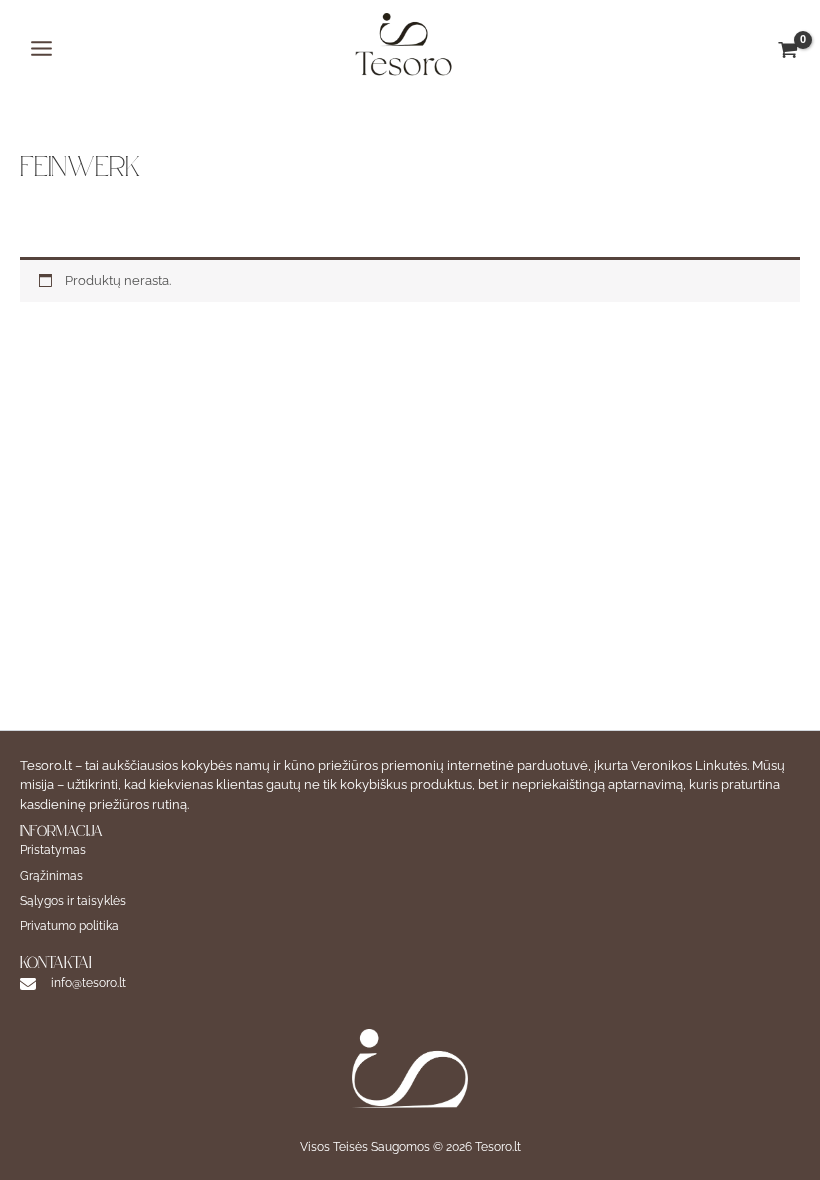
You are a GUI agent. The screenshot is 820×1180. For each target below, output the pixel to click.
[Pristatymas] (53, 850)
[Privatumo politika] (69, 926)
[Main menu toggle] (41, 48)
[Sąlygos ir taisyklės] (73, 901)
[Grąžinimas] (51, 876)
